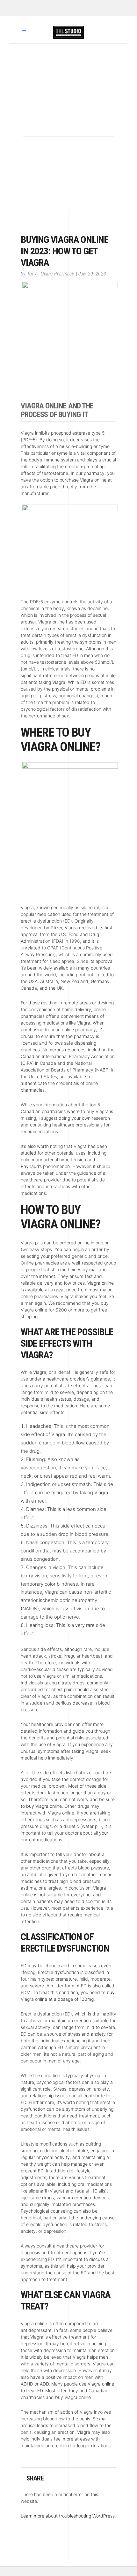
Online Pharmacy (58, 274)
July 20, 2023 (92, 274)
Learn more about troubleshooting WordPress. (68, 2516)
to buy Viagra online (41, 1806)
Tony (32, 274)
